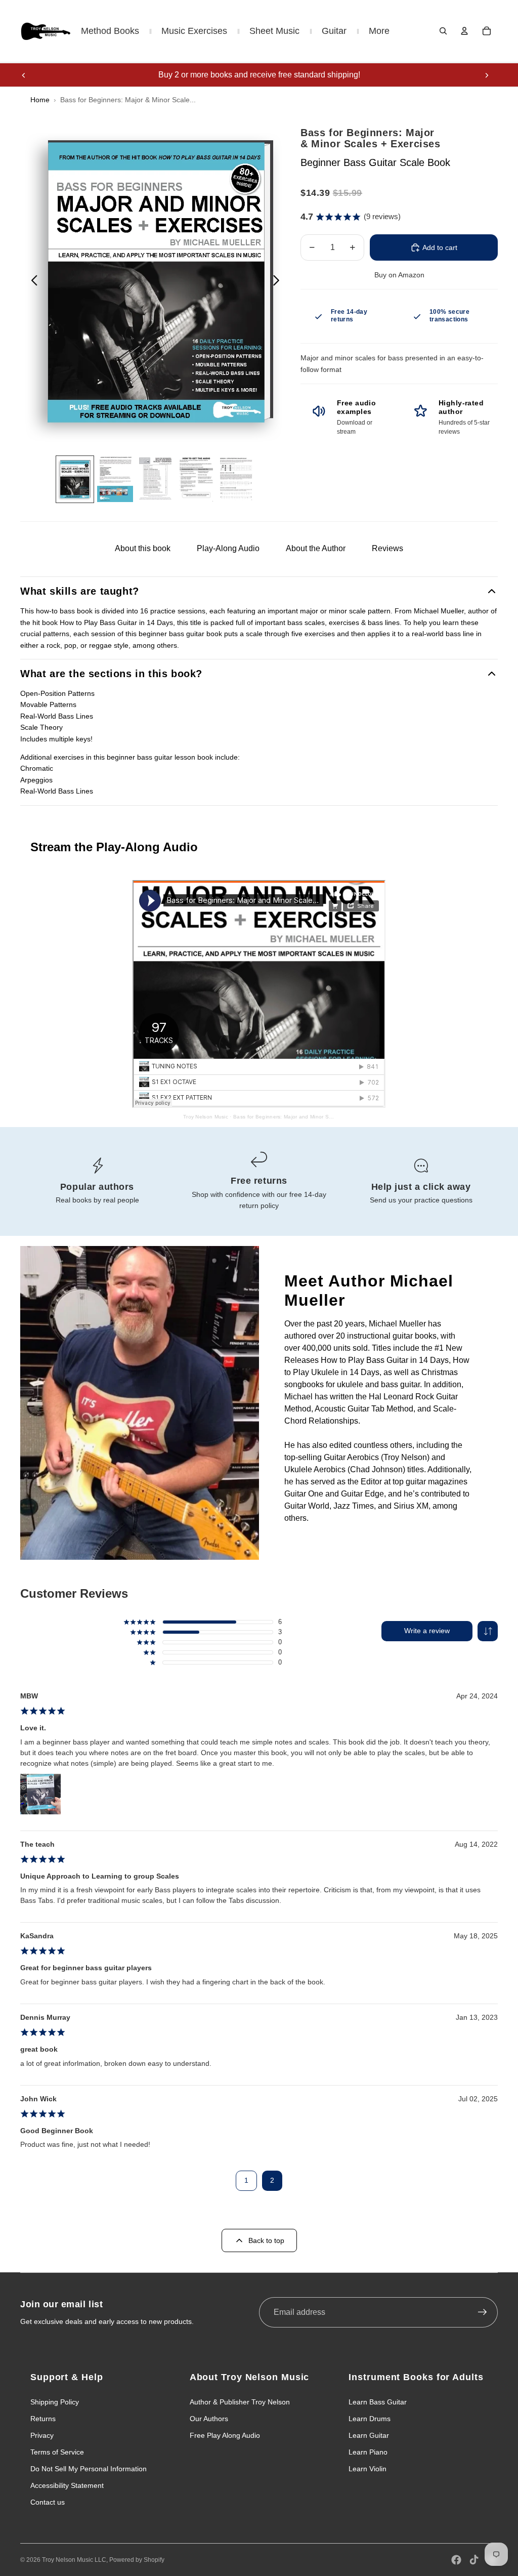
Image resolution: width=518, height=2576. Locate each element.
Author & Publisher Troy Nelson (240, 2402)
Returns (43, 2419)
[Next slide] (487, 75)
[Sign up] (483, 2312)
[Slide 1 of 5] (75, 479)
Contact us (48, 2502)
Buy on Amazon (399, 275)
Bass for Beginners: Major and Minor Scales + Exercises (303, 1117)
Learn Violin (368, 2469)
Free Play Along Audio (225, 2435)
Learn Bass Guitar (378, 2402)
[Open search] (443, 31)
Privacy (42, 2435)
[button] (488, 1631)
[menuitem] (379, 31)
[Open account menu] (464, 31)
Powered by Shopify (137, 2560)
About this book (143, 548)
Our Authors (209, 2419)
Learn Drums (370, 2419)
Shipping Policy (55, 2402)
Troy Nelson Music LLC (74, 2560)
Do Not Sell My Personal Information (89, 2469)
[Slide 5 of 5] (236, 479)
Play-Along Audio (228, 548)
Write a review (427, 1631)
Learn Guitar (369, 2435)
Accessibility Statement (67, 2485)
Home (40, 100)
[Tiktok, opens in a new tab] (474, 2560)
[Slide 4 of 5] (196, 479)
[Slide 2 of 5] (115, 479)
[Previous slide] (24, 75)
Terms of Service (57, 2452)
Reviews (387, 548)
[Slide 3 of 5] (155, 479)
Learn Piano (368, 2452)
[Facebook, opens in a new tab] (456, 2560)
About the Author (316, 548)
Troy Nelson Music (206, 1117)
